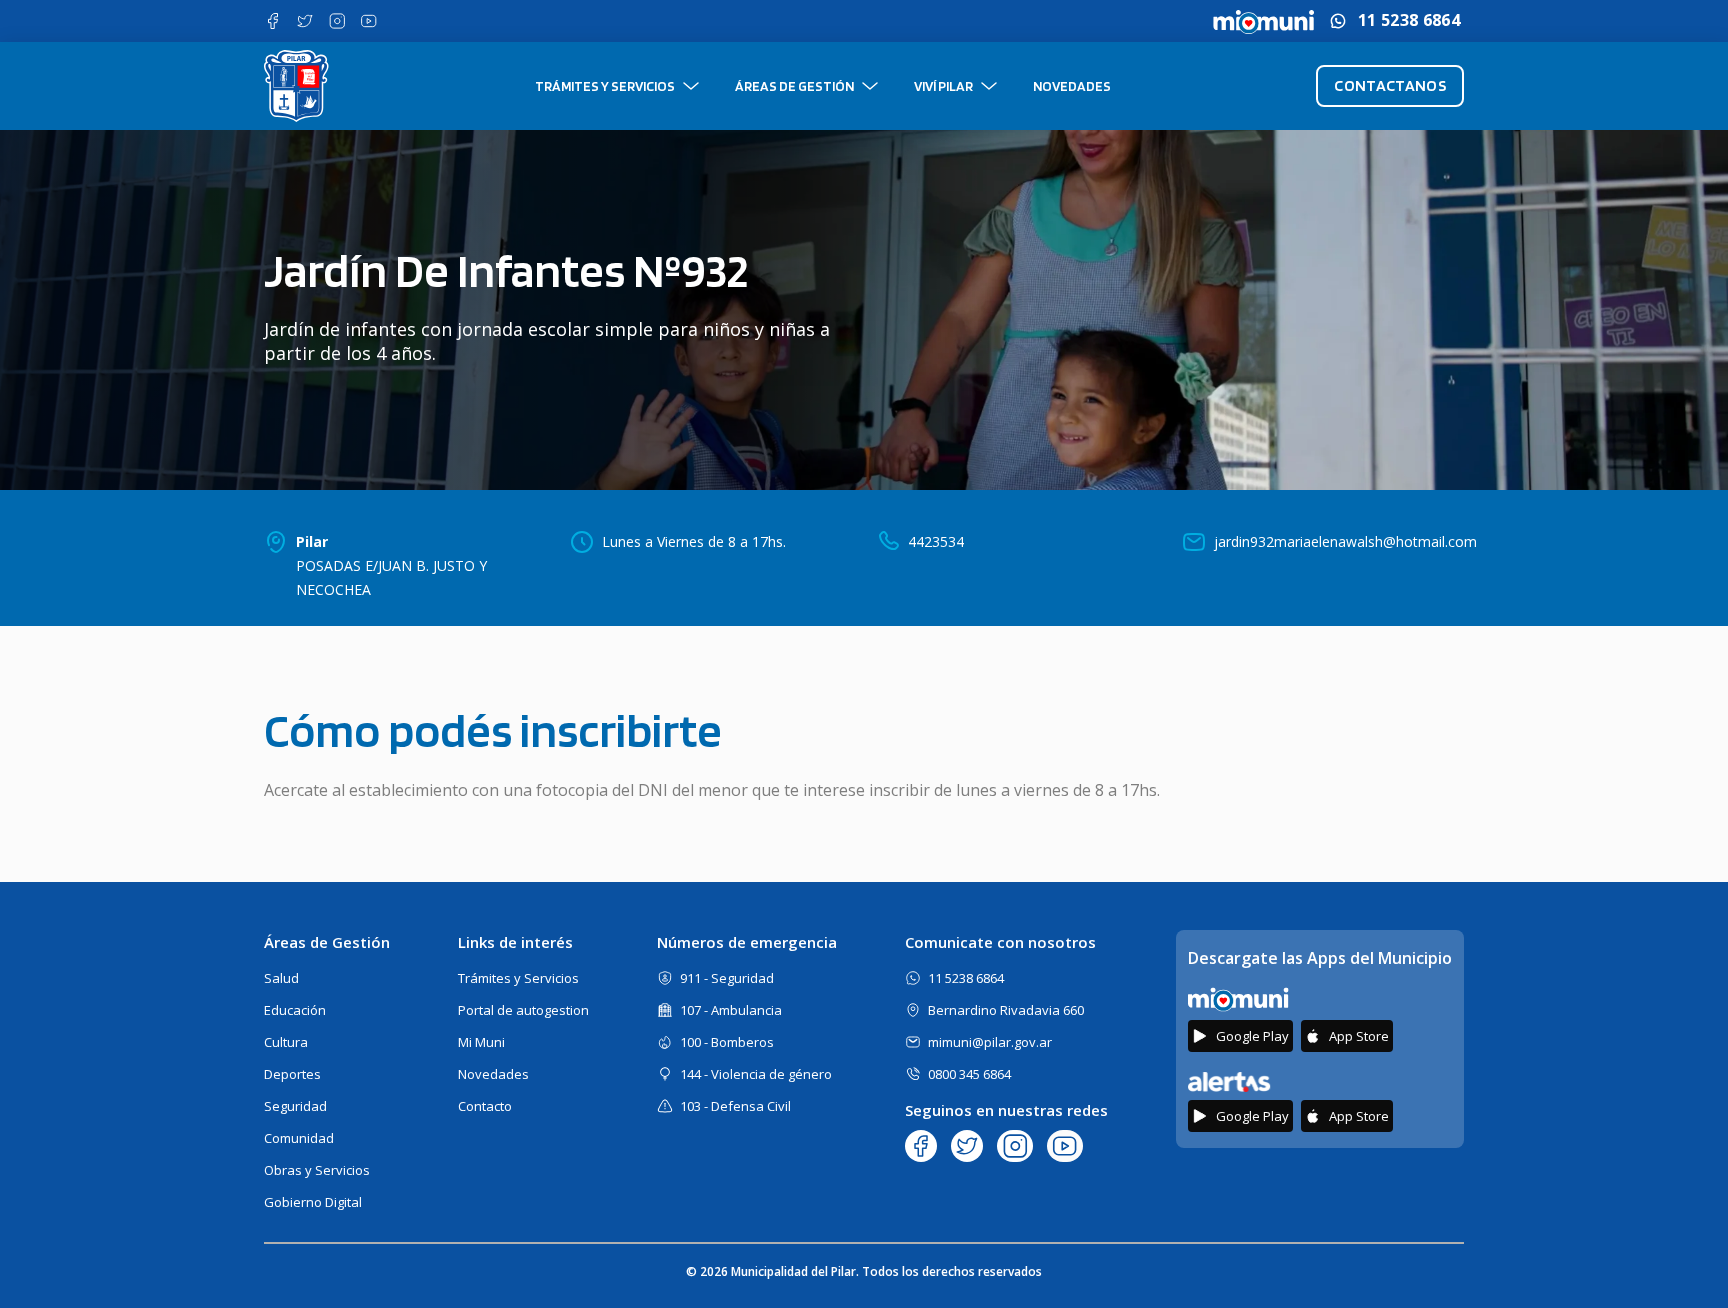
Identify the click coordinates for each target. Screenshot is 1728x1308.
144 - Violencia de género (756, 1074)
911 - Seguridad (727, 978)
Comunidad (299, 1138)
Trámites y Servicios (605, 86)
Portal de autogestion (523, 1010)
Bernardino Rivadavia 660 (1006, 1010)
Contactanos (1390, 85)
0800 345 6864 (969, 1074)
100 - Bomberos (727, 1042)
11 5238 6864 (1409, 20)
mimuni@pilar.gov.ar (990, 1042)
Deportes (292, 1074)
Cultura (286, 1042)
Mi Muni (481, 1042)
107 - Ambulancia (731, 1010)
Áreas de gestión (794, 86)
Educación (295, 1010)
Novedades (1072, 86)
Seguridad (295, 1106)
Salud (281, 978)
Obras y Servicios (317, 1170)
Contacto (485, 1106)
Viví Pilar (943, 86)
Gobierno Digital (313, 1202)
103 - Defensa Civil (735, 1106)
